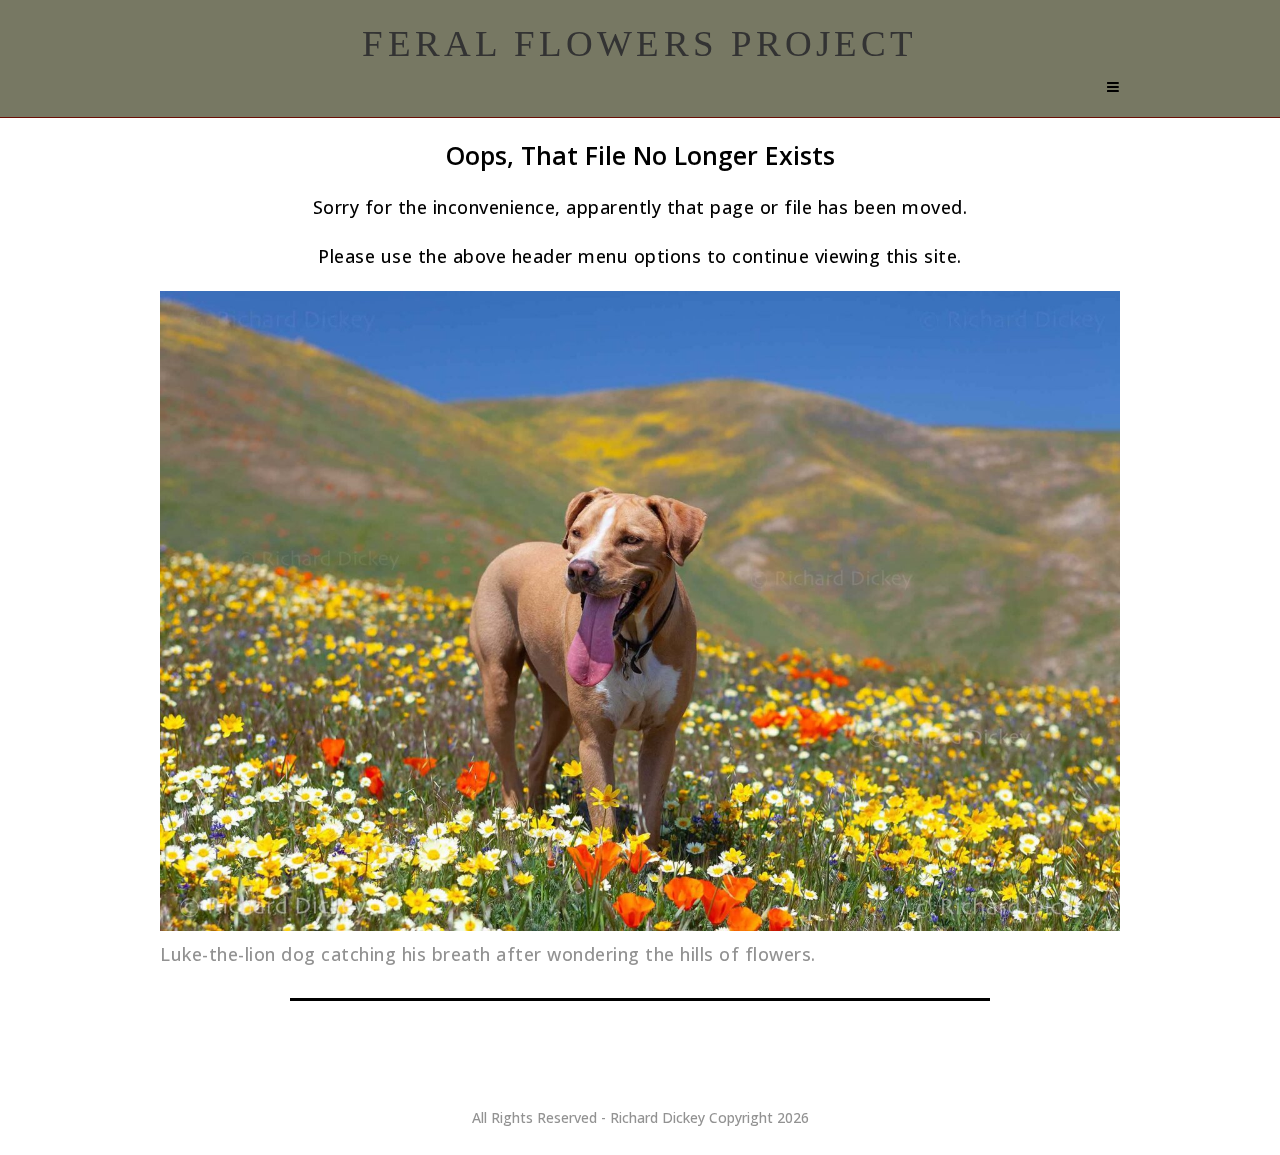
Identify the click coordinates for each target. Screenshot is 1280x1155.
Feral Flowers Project (639, 43)
